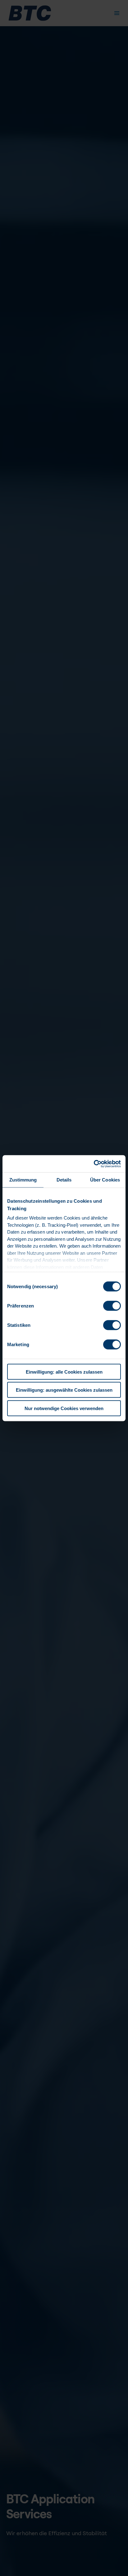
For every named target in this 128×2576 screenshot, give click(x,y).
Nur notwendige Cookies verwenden (64, 1408)
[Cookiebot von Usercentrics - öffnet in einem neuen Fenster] (94, 1164)
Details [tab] (64, 1180)
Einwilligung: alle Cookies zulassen (64, 1372)
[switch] (112, 1306)
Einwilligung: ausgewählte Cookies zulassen (64, 1390)
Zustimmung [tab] (23, 1180)
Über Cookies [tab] (105, 1180)
